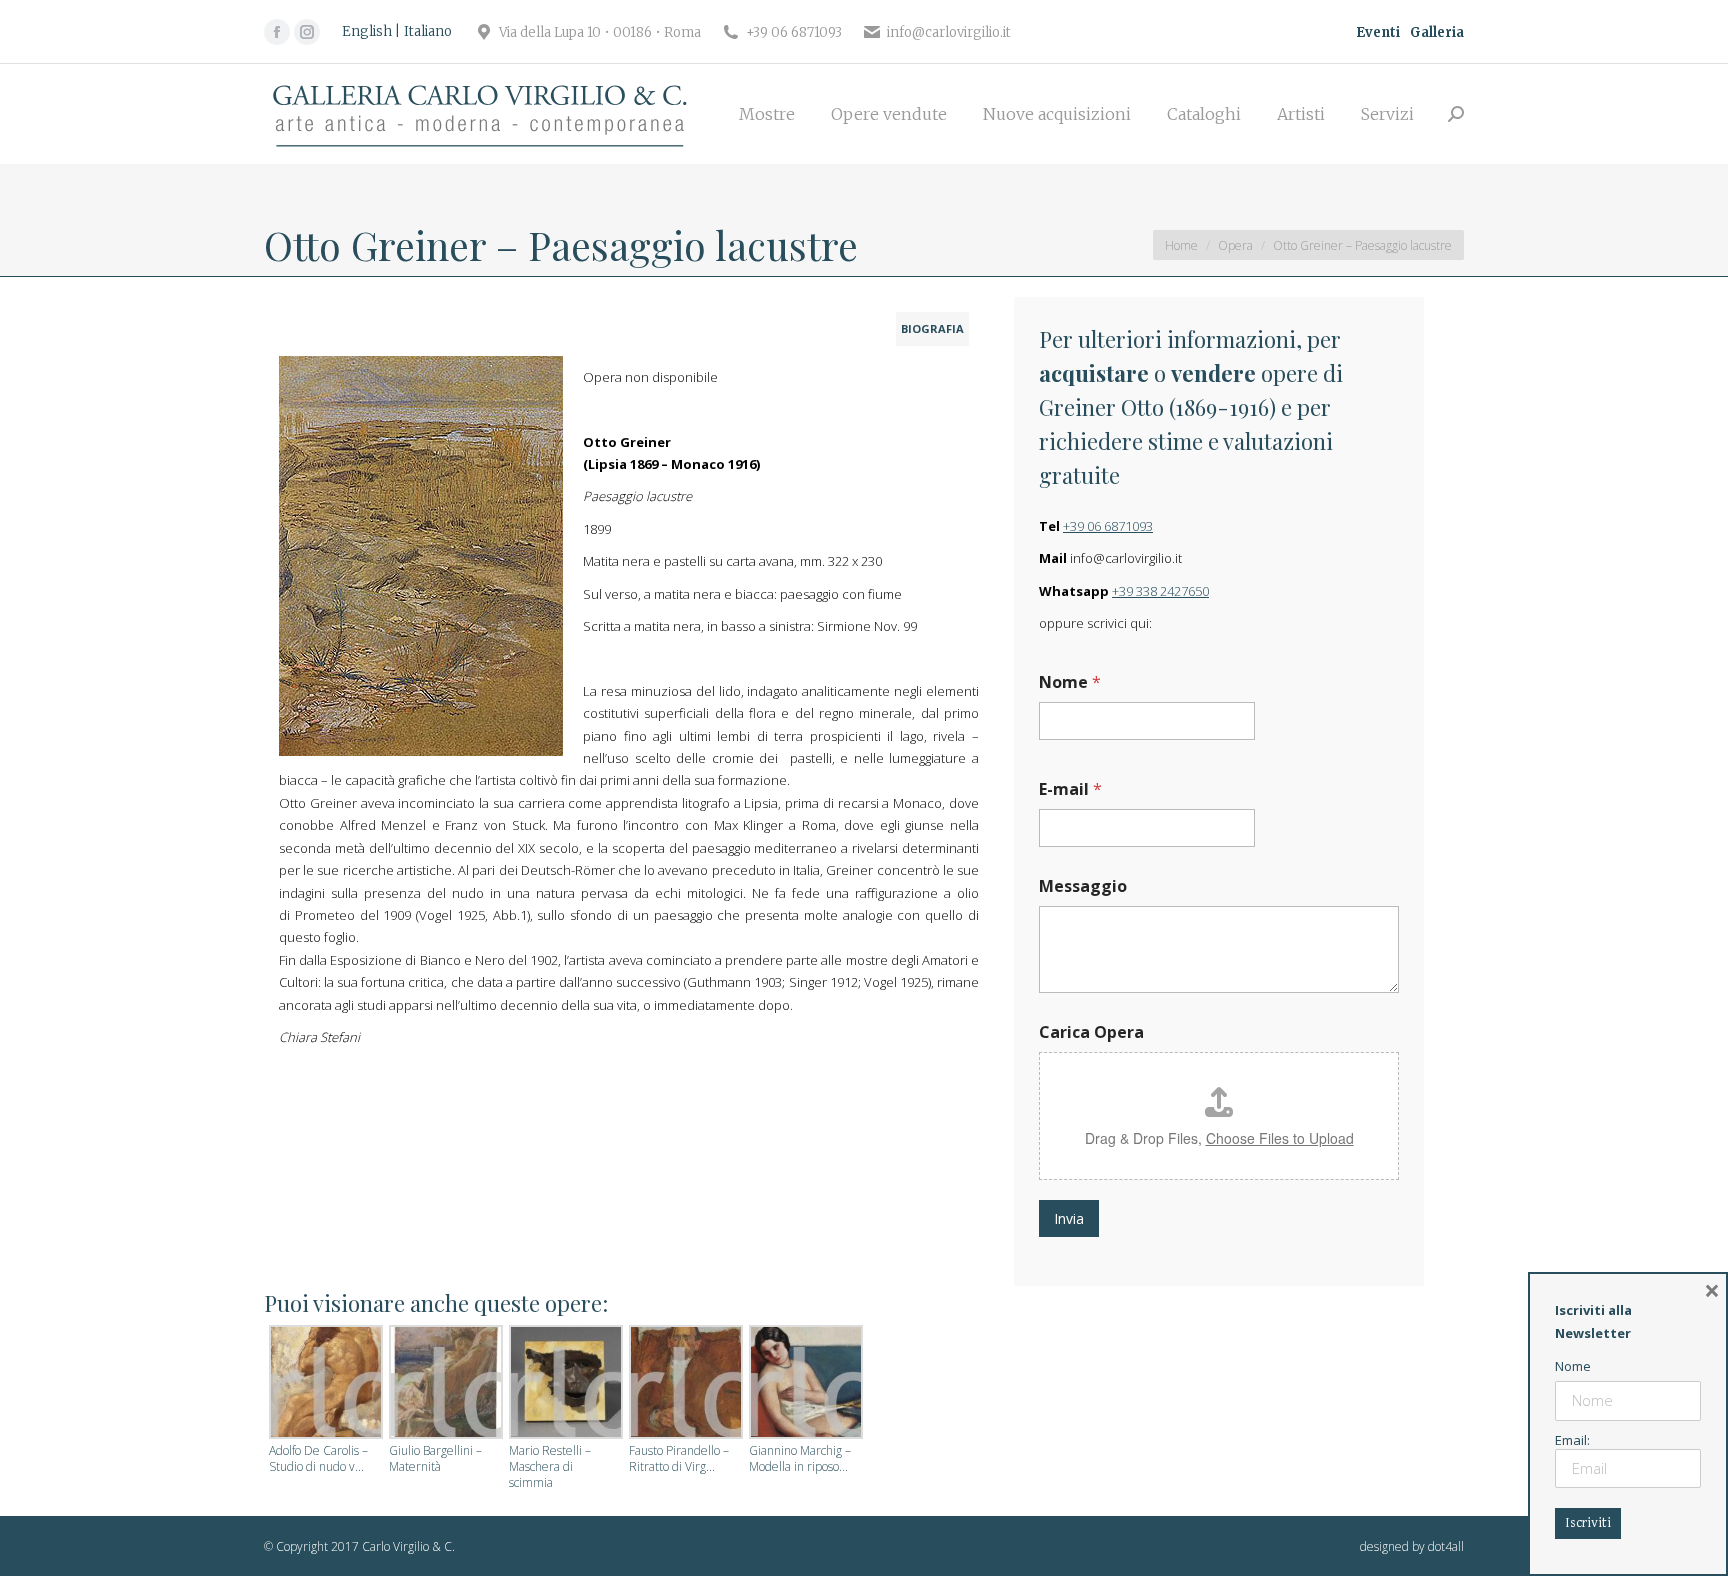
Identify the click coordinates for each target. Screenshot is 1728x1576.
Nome (1070, 682)
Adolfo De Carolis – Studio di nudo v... (318, 1459)
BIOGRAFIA (932, 328)
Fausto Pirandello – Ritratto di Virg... (679, 1459)
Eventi (1378, 32)
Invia (1069, 1218)
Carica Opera (1091, 1032)
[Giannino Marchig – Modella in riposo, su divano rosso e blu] (804, 1384)
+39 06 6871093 (1108, 526)
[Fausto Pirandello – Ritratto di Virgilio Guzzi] (684, 1384)
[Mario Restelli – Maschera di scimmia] (564, 1384)
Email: (1572, 1440)
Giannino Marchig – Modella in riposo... (800, 1459)
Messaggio (1083, 886)
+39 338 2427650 (1160, 591)
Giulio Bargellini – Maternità (435, 1459)
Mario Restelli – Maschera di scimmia (550, 1467)
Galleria (1437, 32)
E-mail (1070, 789)
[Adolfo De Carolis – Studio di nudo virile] (324, 1384)
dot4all (1446, 1546)
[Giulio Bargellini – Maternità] (444, 1384)
